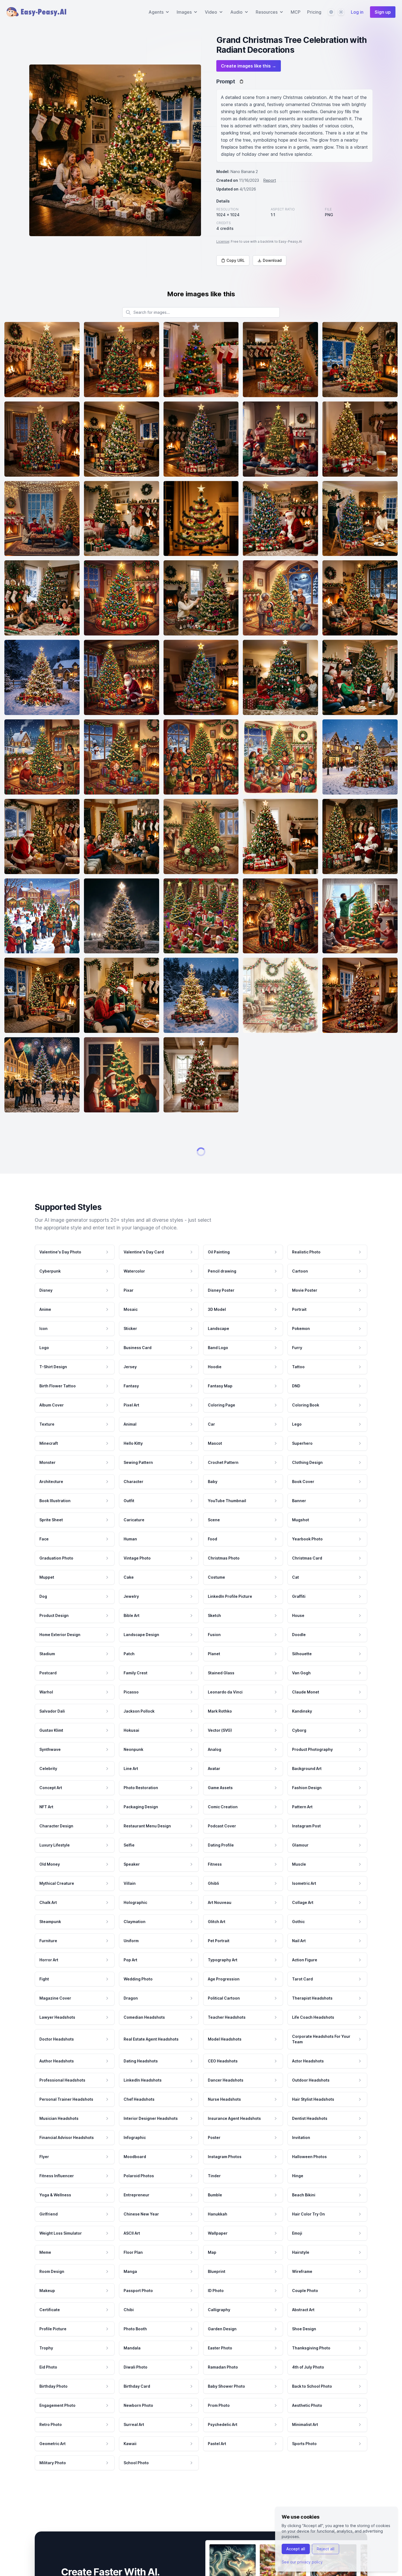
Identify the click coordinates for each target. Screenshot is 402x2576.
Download (272, 260)
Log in (357, 12)
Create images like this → (249, 66)
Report (270, 180)
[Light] (341, 12)
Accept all (296, 2549)
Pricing (314, 12)
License (223, 241)
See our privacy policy (302, 2562)
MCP (296, 12)
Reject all (326, 2549)
